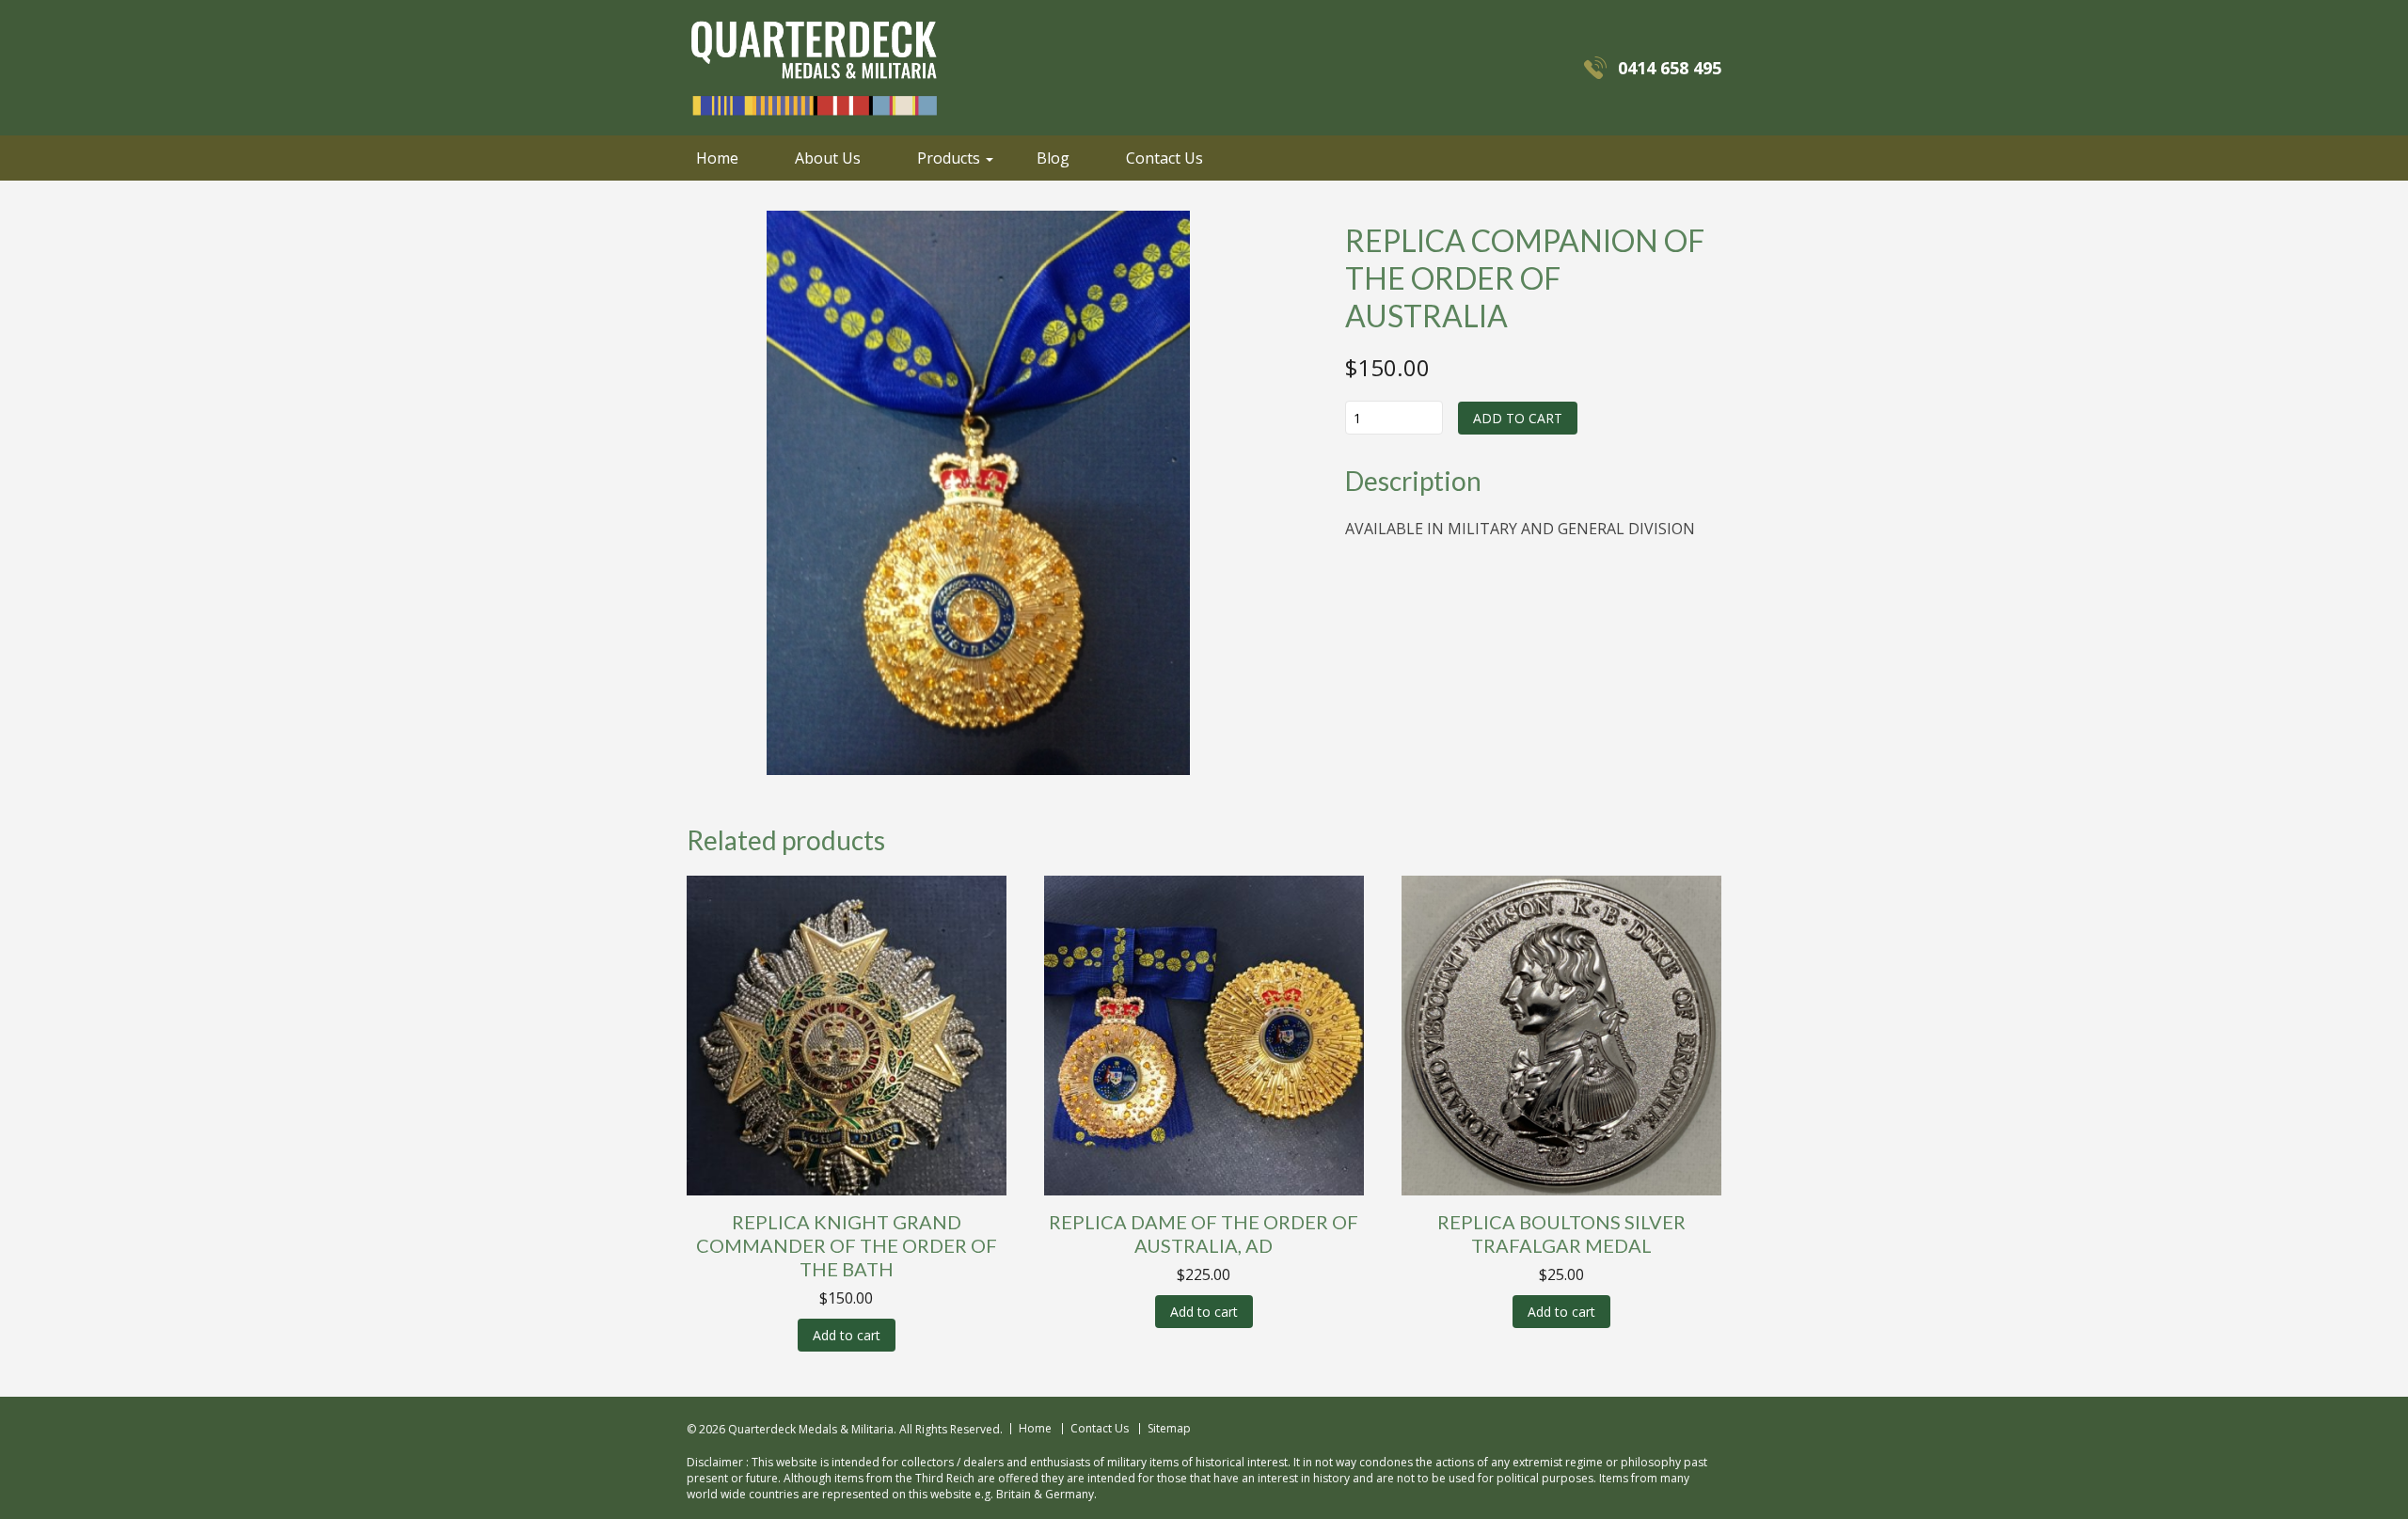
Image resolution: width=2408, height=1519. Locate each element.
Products (949, 158)
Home (717, 158)
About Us (828, 158)
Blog (1053, 158)
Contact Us (1164, 158)
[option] (978, 493)
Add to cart (1518, 418)
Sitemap (1169, 1429)
